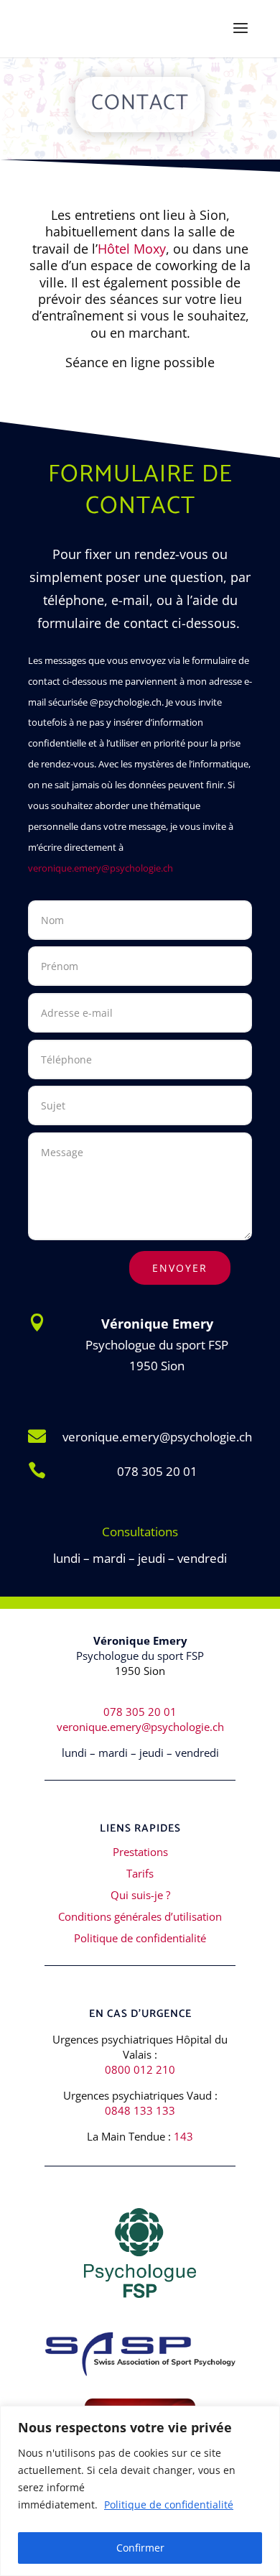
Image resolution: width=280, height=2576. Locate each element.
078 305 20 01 (157, 1471)
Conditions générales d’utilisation (140, 1916)
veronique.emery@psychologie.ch (101, 868)
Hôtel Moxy (132, 249)
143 (183, 2136)
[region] (140, 2491)
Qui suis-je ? (140, 1895)
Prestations (140, 1852)
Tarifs (140, 1873)
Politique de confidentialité (169, 2505)
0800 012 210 (140, 2069)
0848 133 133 (140, 2110)
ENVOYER (180, 1268)
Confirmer (140, 2548)
